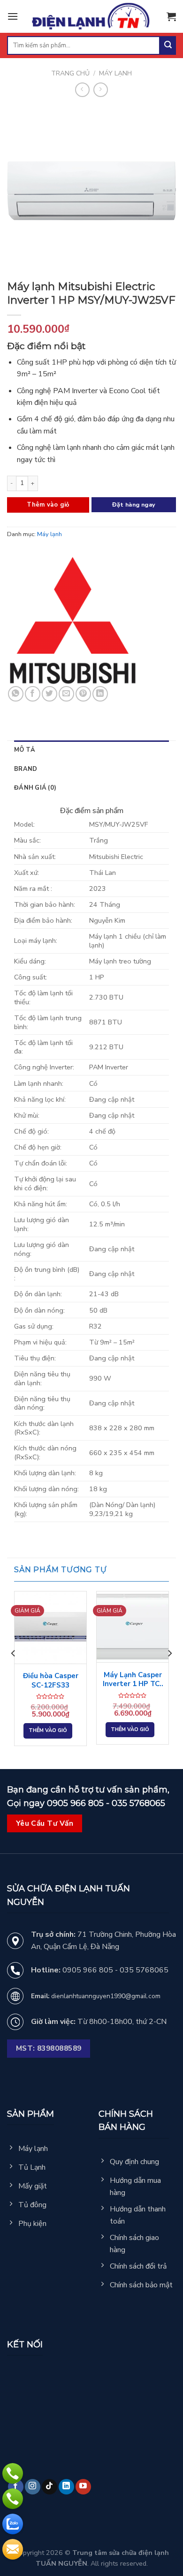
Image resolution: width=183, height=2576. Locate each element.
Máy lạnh (115, 73)
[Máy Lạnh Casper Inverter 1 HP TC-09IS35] (133, 1627)
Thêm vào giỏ (48, 505)
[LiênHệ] (13, 2549)
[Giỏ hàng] (171, 16)
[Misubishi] (73, 620)
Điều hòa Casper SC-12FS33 (51, 1681)
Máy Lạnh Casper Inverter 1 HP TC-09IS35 (133, 1680)
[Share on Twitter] (50, 694)
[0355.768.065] (13, 2499)
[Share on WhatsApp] (16, 694)
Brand (26, 769)
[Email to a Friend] (66, 694)
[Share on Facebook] (33, 694)
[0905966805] (13, 2524)
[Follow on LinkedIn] (66, 2487)
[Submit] (168, 45)
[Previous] (14, 1672)
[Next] (169, 1672)
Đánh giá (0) (35, 788)
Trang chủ (70, 73)
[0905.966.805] (13, 2473)
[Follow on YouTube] (83, 2487)
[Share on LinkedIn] (100, 694)
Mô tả (25, 750)
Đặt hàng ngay (134, 504)
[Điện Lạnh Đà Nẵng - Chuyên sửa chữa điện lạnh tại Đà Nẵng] (92, 17)
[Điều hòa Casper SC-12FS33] (50, 1627)
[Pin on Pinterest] (83, 694)
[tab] (91, 750)
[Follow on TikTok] (50, 2487)
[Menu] (13, 16)
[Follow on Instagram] (33, 2487)
